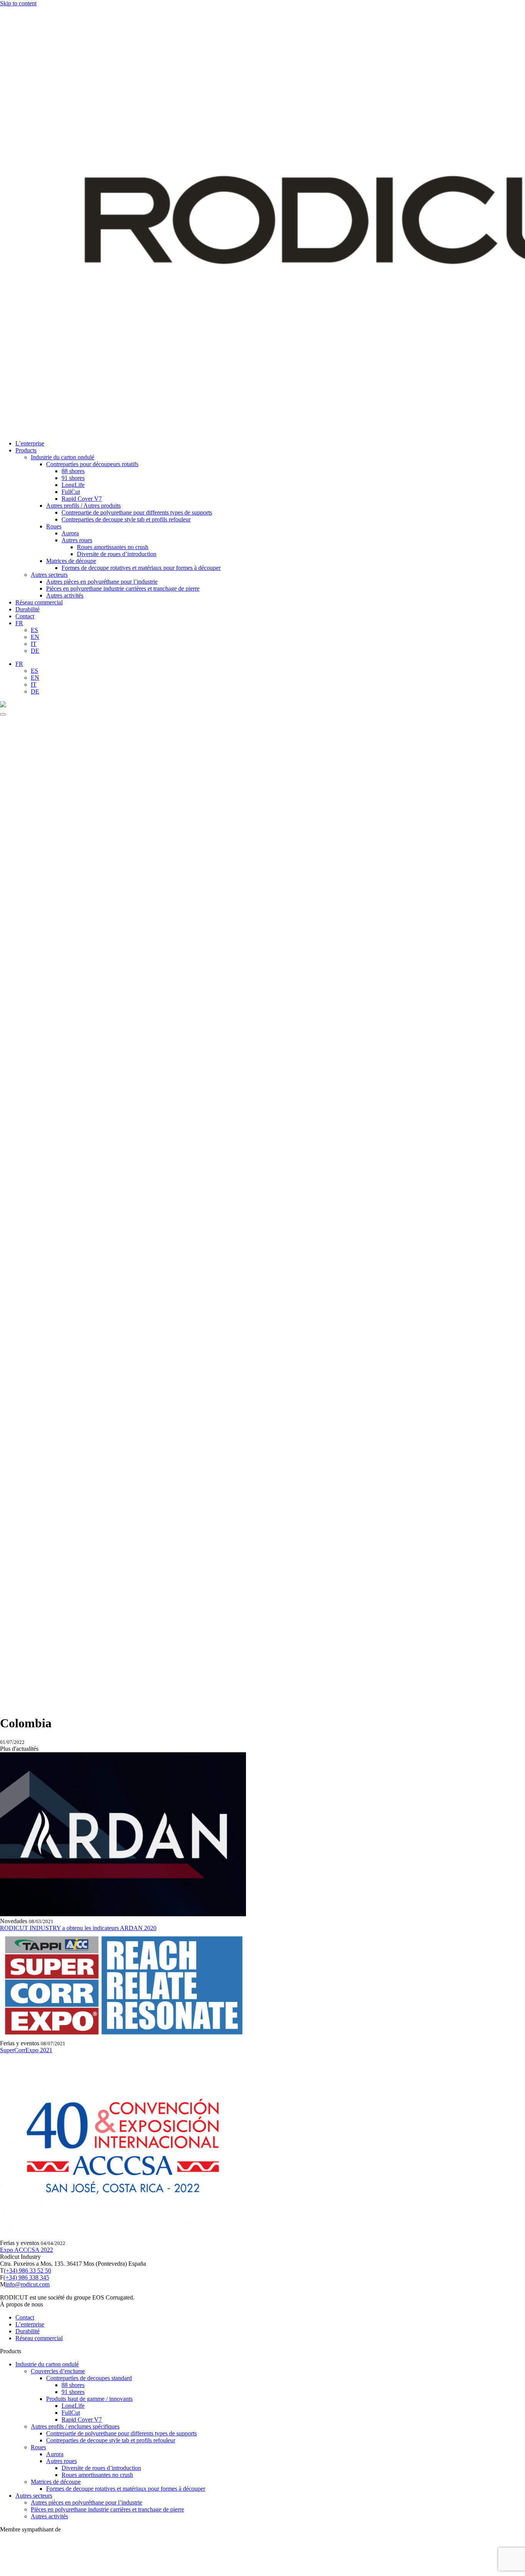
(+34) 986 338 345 (26, 2277)
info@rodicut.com (27, 2284)
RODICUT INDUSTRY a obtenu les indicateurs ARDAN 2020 (78, 1928)
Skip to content (18, 3)
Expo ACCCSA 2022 (27, 2250)
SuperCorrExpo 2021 (26, 2050)
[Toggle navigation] (3, 714)
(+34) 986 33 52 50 (27, 2271)
